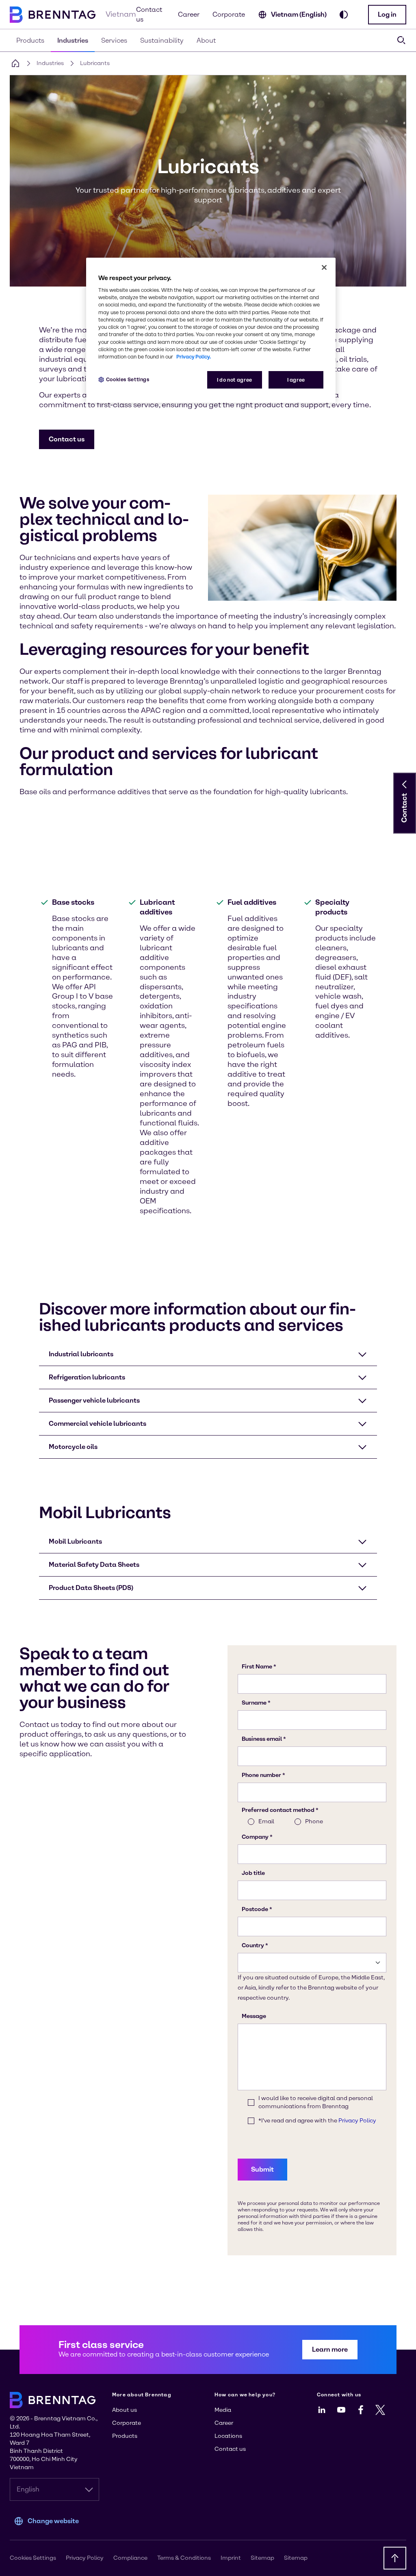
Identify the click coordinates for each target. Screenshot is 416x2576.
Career (189, 14)
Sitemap (262, 2558)
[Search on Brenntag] (401, 40)
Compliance (130, 2558)
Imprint (231, 2558)
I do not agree (235, 380)
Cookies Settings (128, 379)
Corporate (229, 14)
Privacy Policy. (194, 357)
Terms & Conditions (184, 2558)
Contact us (149, 14)
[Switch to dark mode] (344, 15)
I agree (296, 380)
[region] (211, 330)
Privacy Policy (85, 2558)
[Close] (324, 267)
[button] (387, 15)
